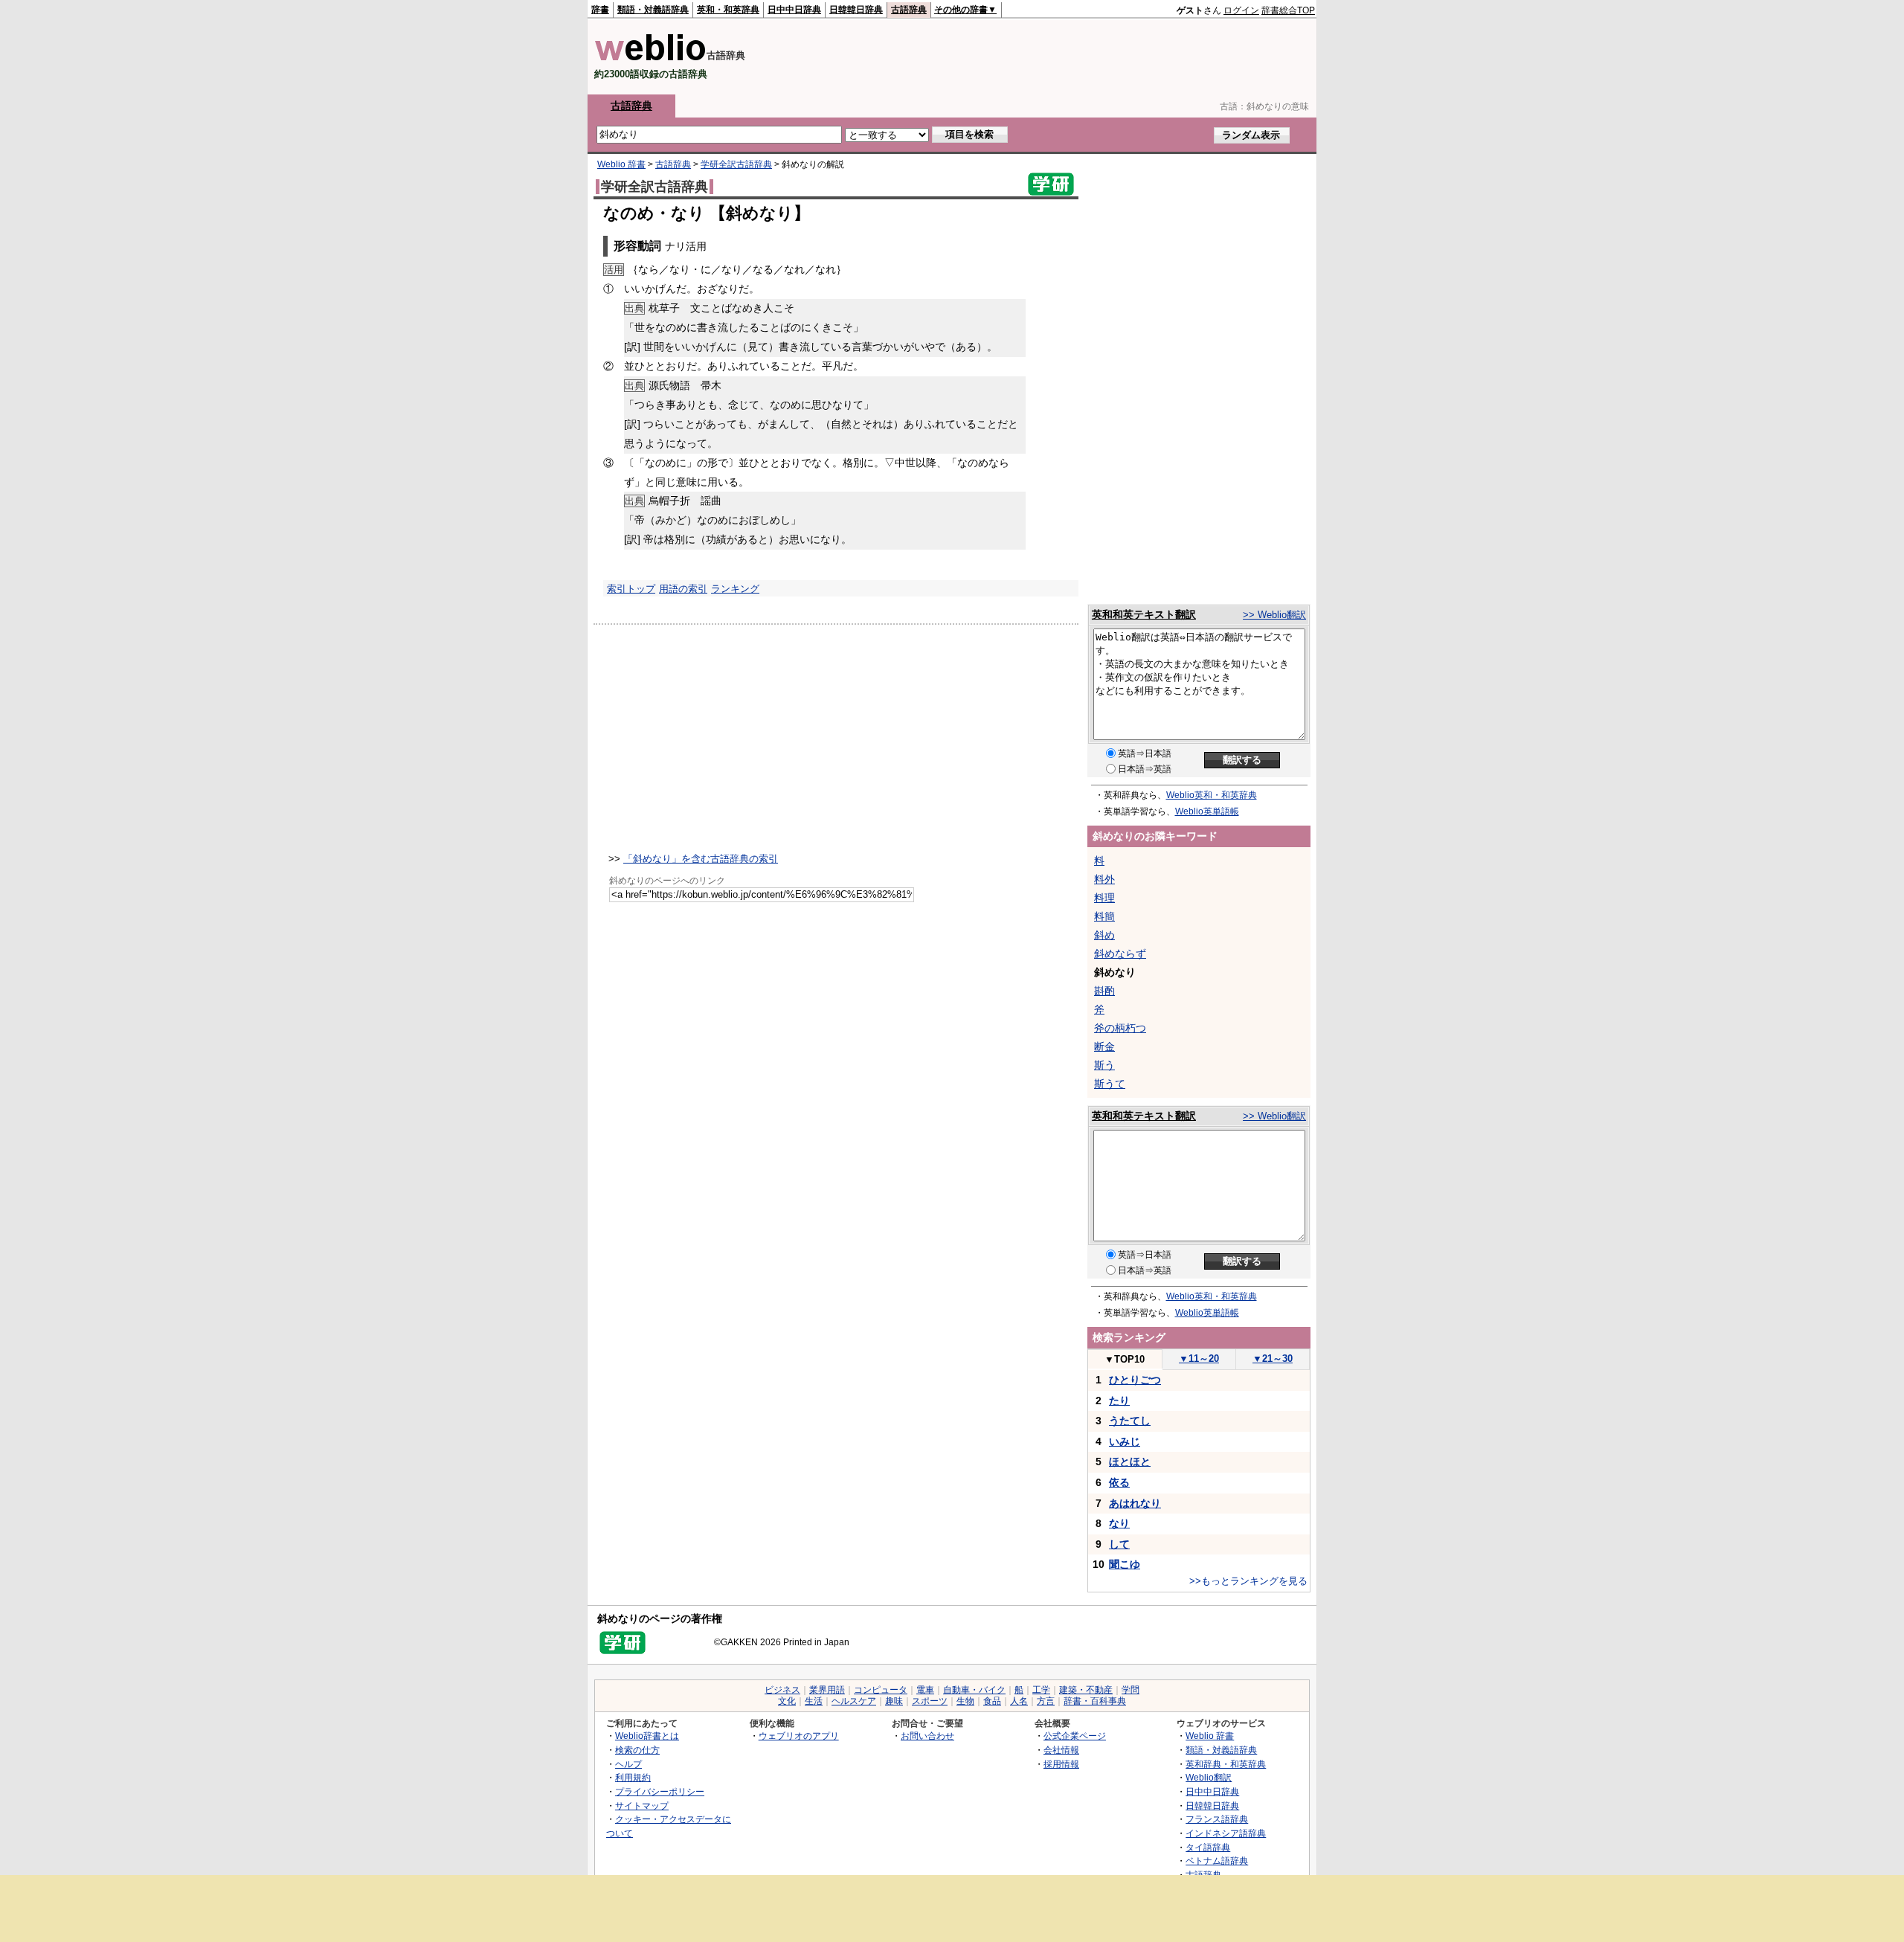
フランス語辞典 (1217, 1819)
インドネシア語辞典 (1226, 1833)
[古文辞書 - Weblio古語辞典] (650, 58)
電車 (925, 1690)
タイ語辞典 (1208, 1847)
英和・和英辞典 (728, 10)
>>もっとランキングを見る (1248, 1581)
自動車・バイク (974, 1690)
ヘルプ (628, 1764)
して (1119, 1544)
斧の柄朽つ (1120, 1028)
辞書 (600, 10)
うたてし (1130, 1421)
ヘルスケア (854, 1701)
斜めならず (1120, 954)
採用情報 (1061, 1764)
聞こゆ (1125, 1564)
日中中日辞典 (794, 10)
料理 (1104, 898)
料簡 (1104, 916)
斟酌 (1104, 991)
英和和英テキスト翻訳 (1144, 614)
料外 (1104, 879)
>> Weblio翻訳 (1274, 615)
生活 (814, 1701)
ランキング (735, 589)
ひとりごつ (1135, 1380)
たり (1119, 1401)
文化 (787, 1701)
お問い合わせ (927, 1736)
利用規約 (633, 1777)
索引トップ (631, 589)
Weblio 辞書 (621, 164)
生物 (965, 1701)
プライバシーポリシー (660, 1791)
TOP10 (1125, 1359)
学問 (1130, 1690)
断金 (1104, 1046)
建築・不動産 (1086, 1690)
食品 (992, 1701)
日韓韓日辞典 (856, 10)
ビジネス (782, 1690)
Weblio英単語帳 (1207, 811)
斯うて (1110, 1084)
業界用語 (827, 1690)
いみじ (1125, 1441)
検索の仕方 (637, 1750)
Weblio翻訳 (1209, 1777)
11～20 (1199, 1359)
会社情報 (1061, 1750)
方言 (1046, 1701)
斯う (1104, 1065)
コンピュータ (881, 1690)
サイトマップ (642, 1806)
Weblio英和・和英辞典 (1212, 795)
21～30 (1273, 1359)
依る (1119, 1482)
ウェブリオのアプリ (799, 1736)
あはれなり (1135, 1503)
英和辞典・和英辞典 (1226, 1764)
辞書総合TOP (1288, 10)
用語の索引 (683, 589)
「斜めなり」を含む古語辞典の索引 (701, 859)
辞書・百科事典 (1095, 1701)
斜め (1104, 935)
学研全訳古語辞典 (736, 164)
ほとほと (1130, 1462)
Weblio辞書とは (647, 1736)
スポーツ (930, 1701)
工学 (1041, 1690)
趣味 (894, 1701)
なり (1119, 1523)
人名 (1019, 1701)
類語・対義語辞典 (653, 10)
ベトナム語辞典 (1217, 1861)
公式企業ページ (1075, 1736)
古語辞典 (909, 10)
